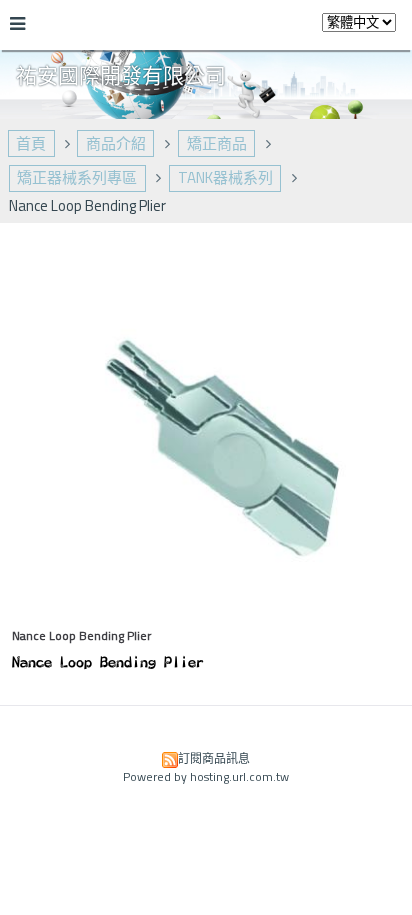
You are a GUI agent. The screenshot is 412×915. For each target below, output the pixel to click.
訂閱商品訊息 (214, 758)
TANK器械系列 (225, 177)
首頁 (31, 143)
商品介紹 (116, 143)
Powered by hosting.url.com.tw (206, 776)
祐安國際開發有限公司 (121, 75)
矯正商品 (217, 143)
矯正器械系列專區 (77, 177)
